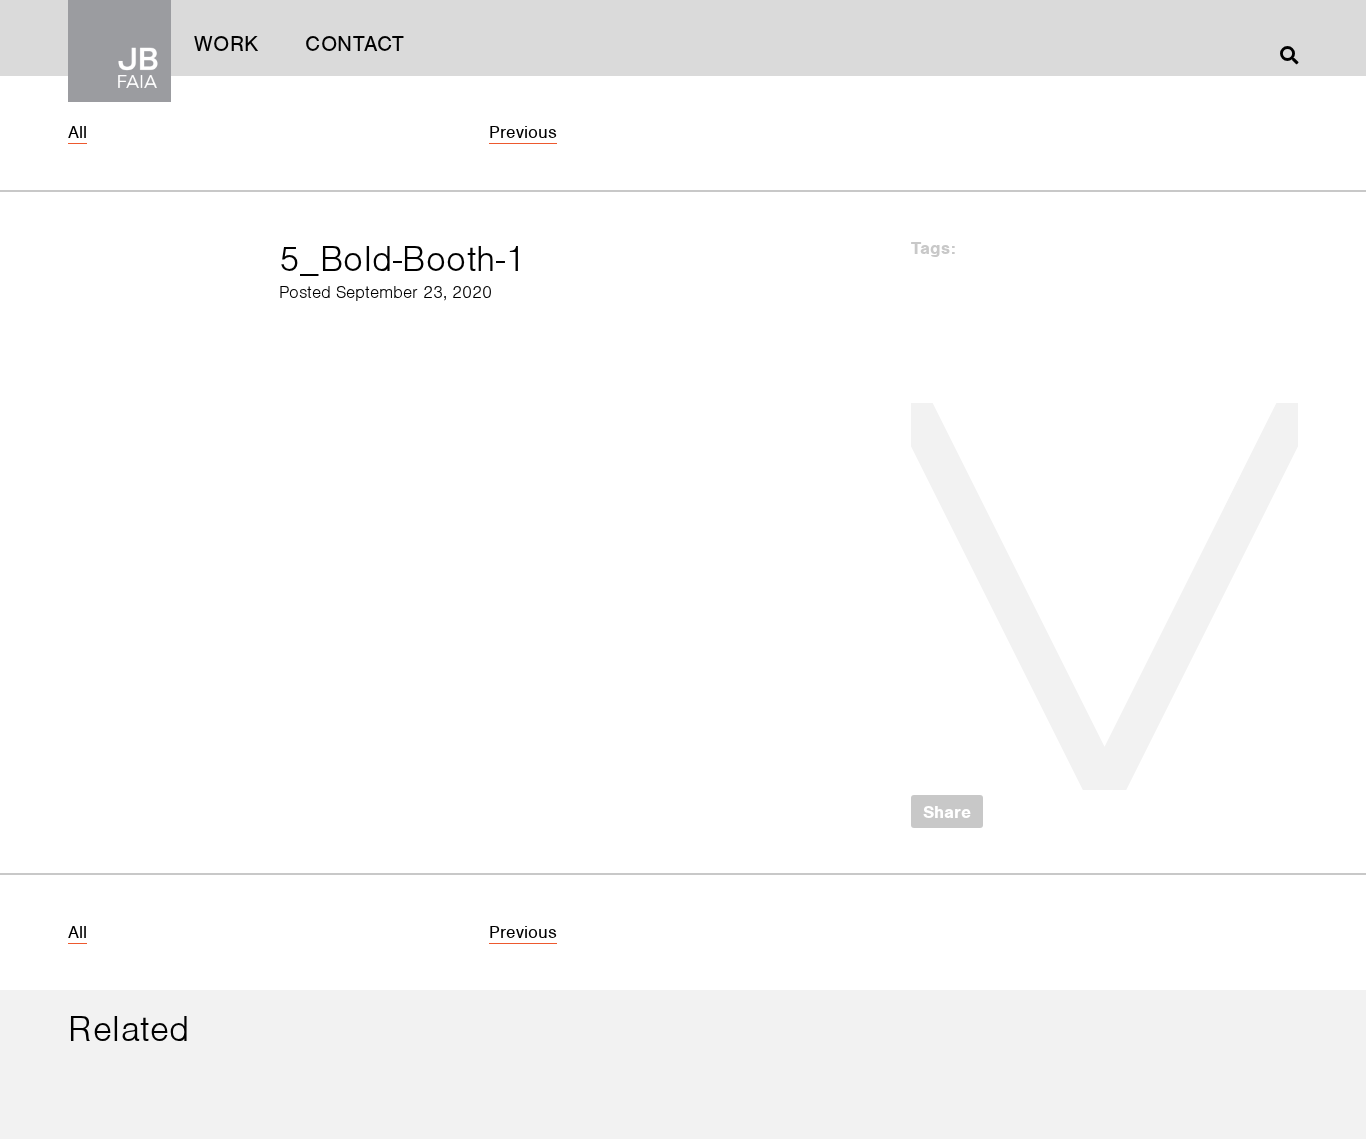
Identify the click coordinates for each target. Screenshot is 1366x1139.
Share (947, 812)
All (77, 132)
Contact (355, 43)
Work (226, 43)
